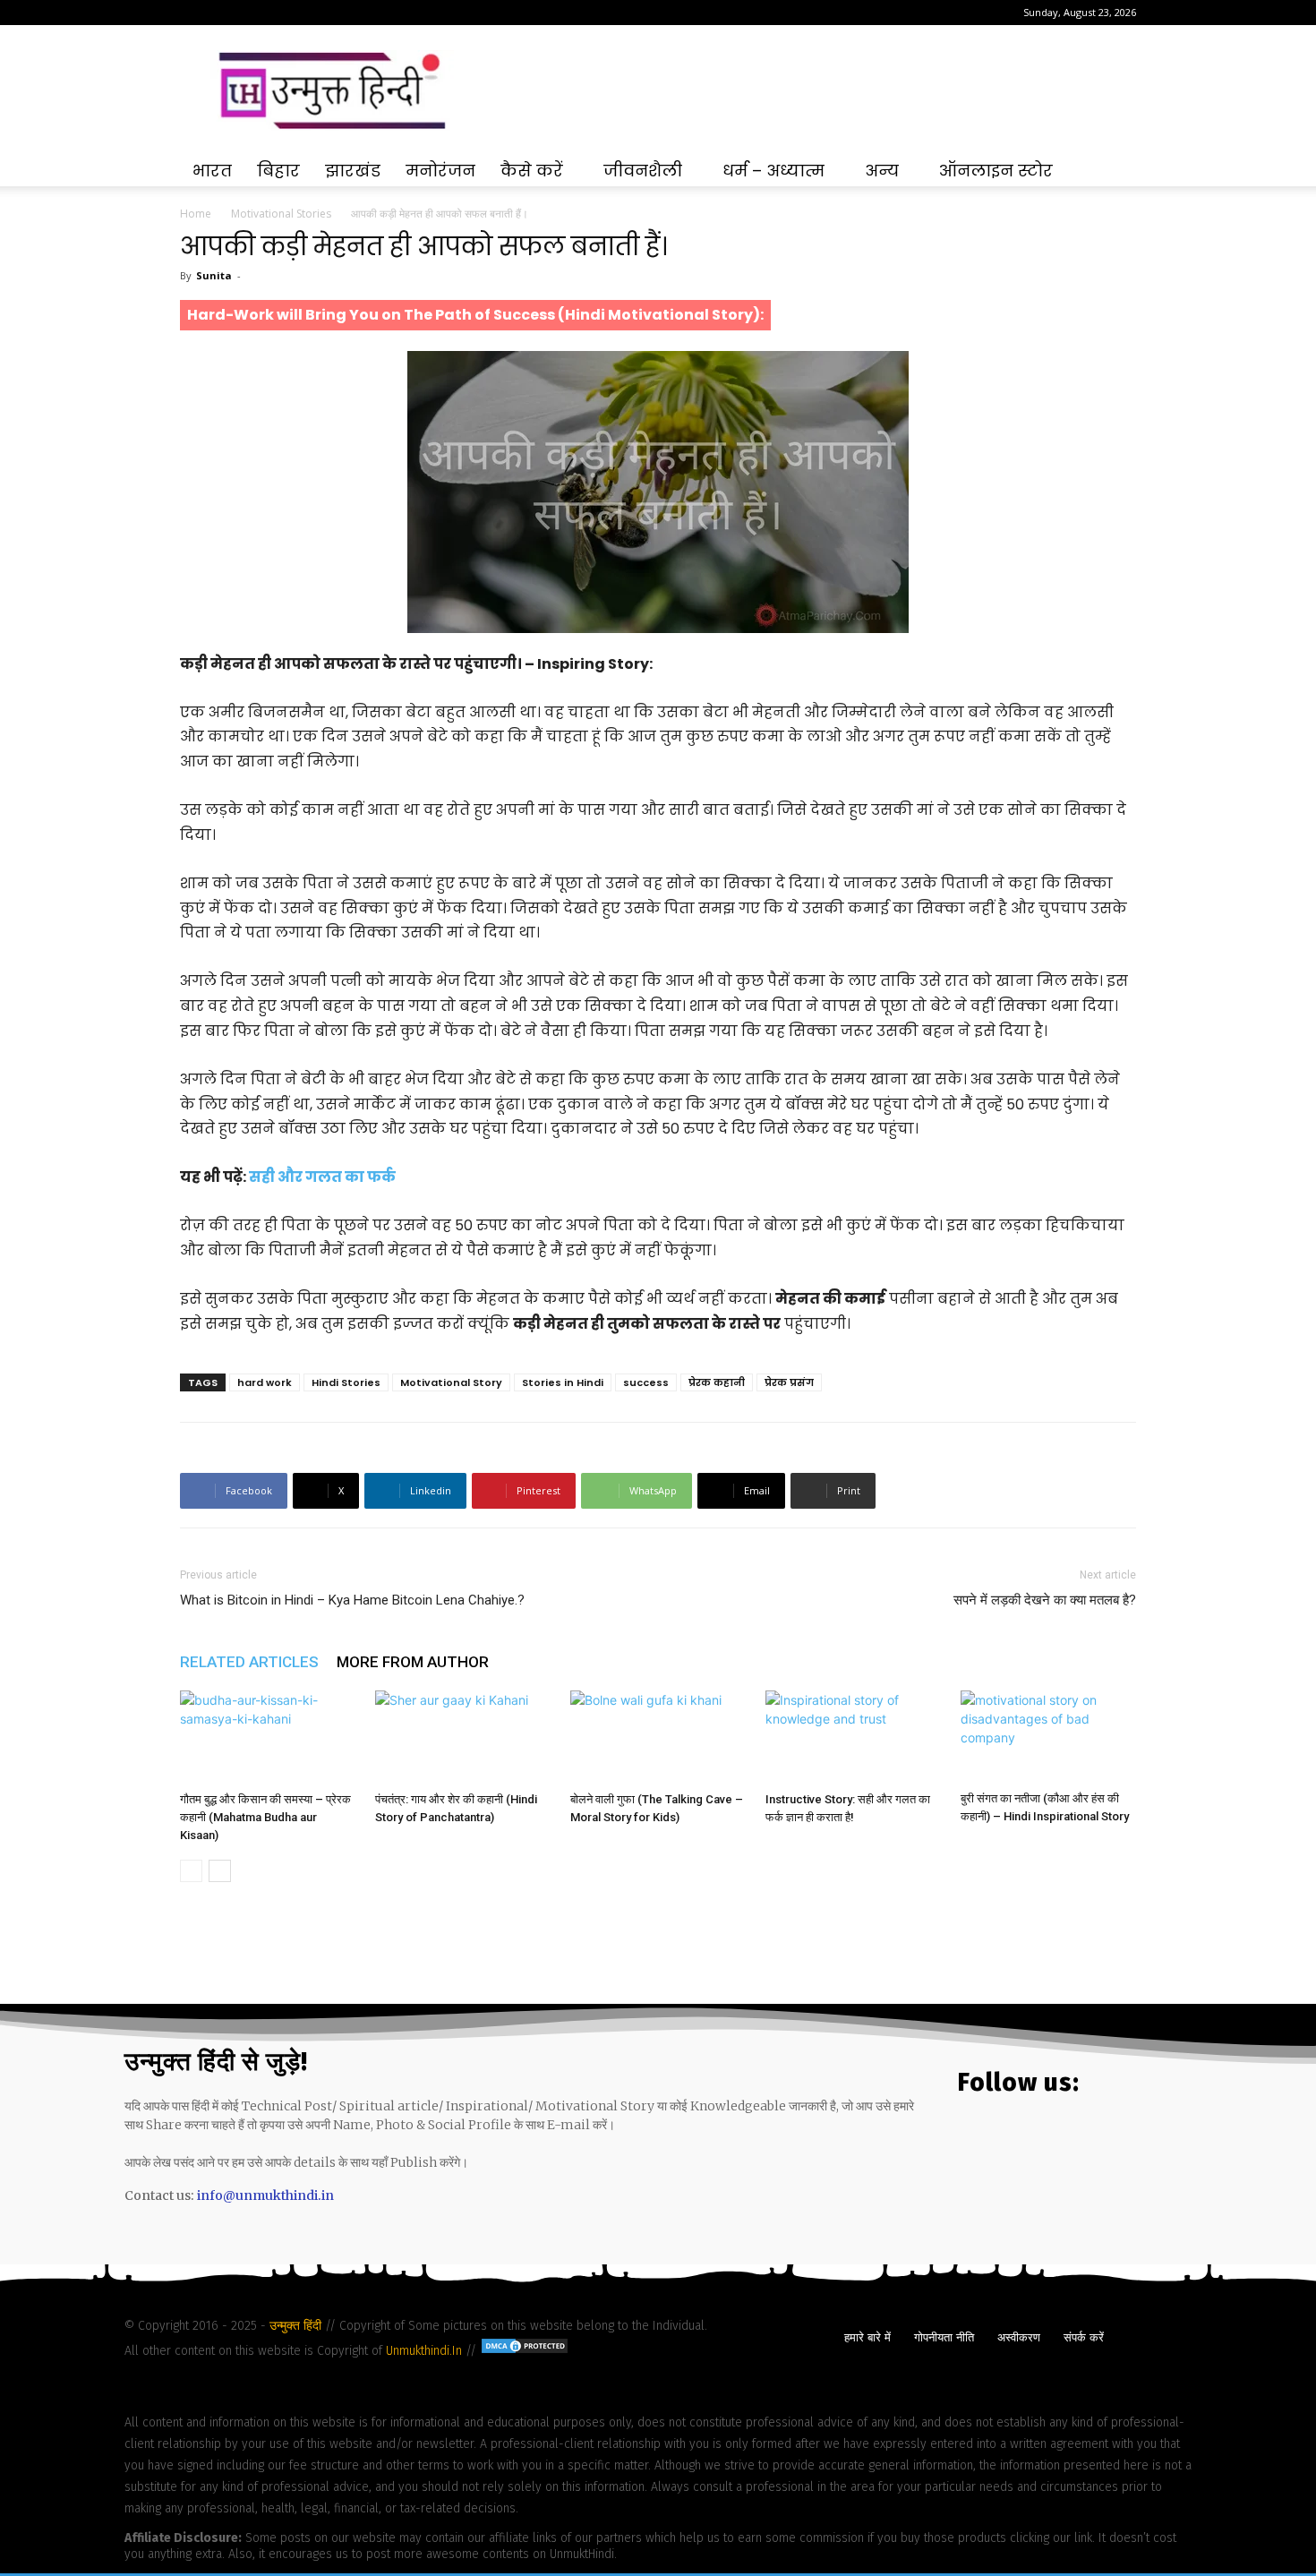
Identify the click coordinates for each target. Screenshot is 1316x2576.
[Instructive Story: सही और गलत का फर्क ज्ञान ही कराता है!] (853, 1737)
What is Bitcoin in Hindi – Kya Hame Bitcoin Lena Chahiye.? (352, 1600)
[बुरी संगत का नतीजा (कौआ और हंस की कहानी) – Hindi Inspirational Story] (1048, 1737)
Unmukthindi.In (424, 2351)
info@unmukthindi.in (265, 2195)
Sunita (214, 275)
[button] (1115, 172)
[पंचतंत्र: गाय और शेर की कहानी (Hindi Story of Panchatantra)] (463, 1737)
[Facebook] (193, 13)
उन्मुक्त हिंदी (297, 2326)
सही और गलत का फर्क (322, 1177)
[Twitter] (1028, 2144)
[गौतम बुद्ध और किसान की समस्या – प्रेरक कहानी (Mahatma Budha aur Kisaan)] (268, 1737)
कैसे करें (532, 171)
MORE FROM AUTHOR (413, 1662)
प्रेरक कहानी (717, 1382)
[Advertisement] (810, 90)
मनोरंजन (440, 171)
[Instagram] (223, 13)
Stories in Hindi (563, 1382)
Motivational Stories (281, 214)
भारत (212, 171)
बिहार (278, 171)
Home (196, 214)
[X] (252, 13)
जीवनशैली (643, 171)
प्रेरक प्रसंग (789, 1382)
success (646, 1382)
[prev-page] (191, 1871)
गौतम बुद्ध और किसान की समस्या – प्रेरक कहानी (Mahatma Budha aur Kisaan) (265, 1817)
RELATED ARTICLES (249, 1662)
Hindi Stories (346, 1382)
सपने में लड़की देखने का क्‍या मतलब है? (1045, 1600)
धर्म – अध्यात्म (773, 171)
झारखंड (353, 171)
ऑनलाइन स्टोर (996, 171)
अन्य (882, 171)
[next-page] (220, 1871)
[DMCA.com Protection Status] (525, 2351)
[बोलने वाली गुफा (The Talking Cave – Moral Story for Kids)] (658, 1737)
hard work (265, 1382)
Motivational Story (451, 1382)
